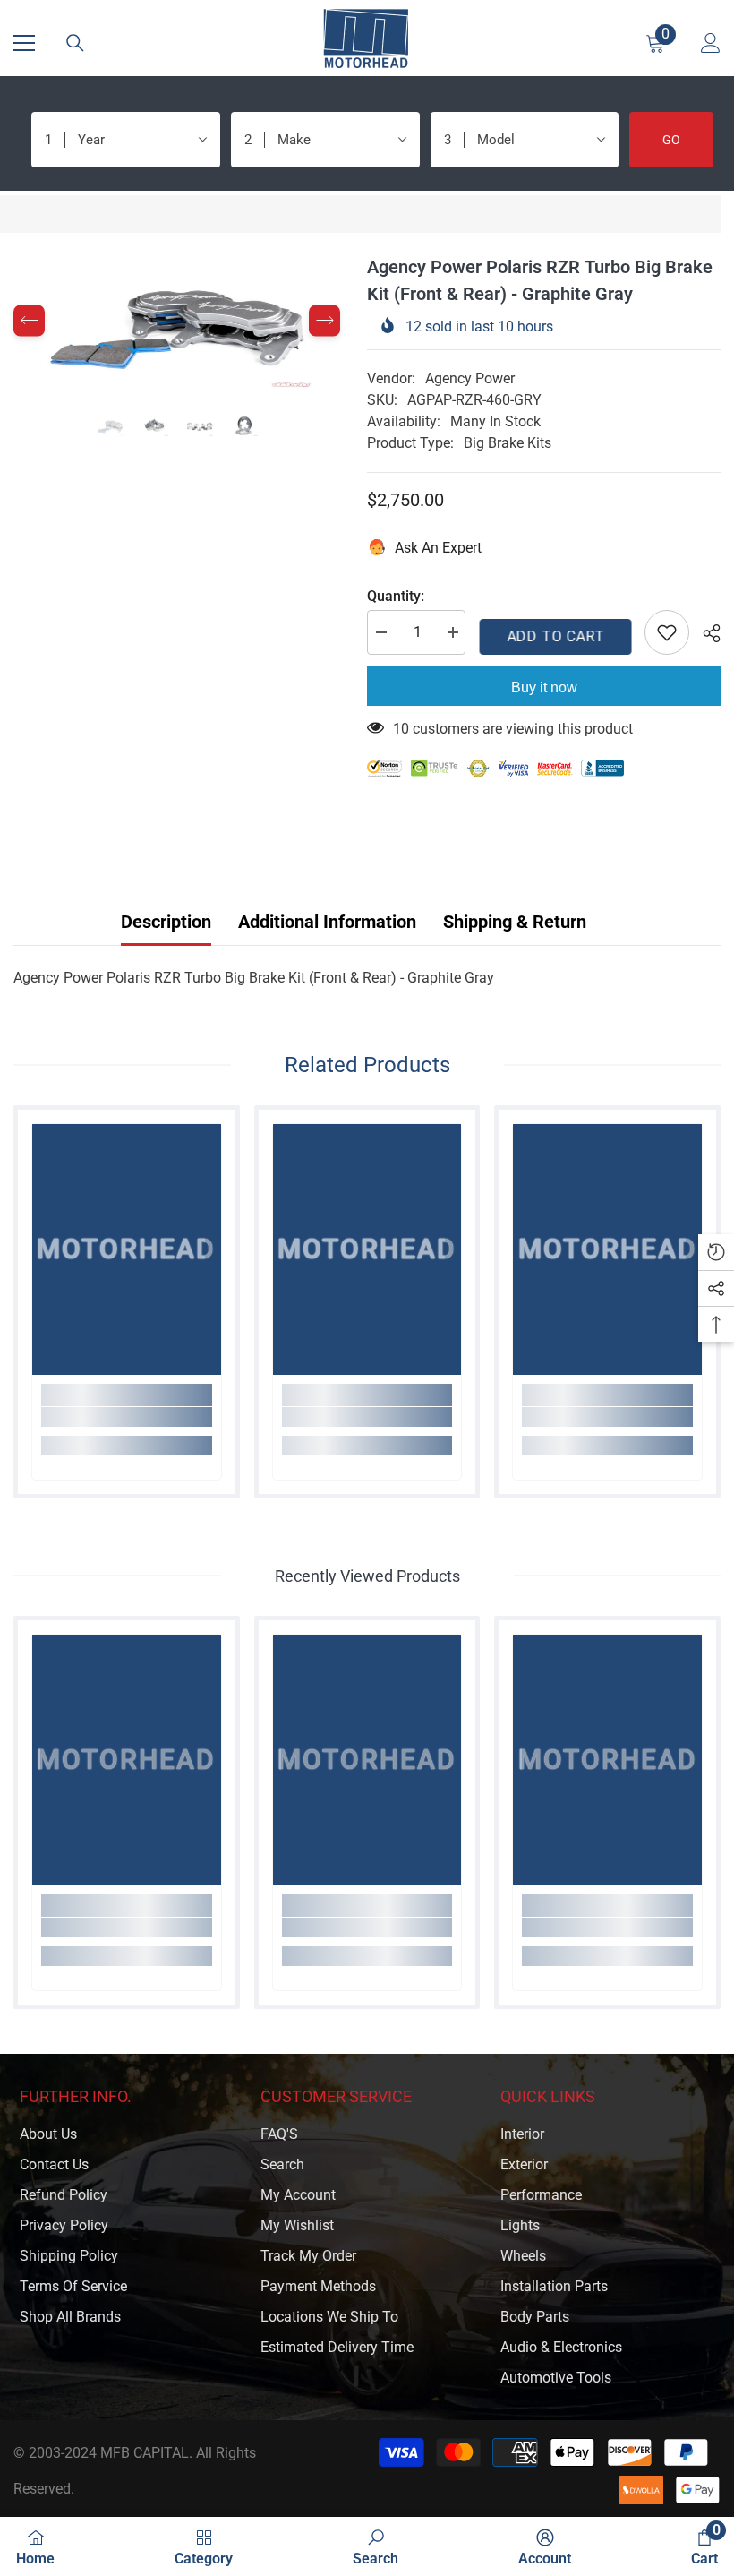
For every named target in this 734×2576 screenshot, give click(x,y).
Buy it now (544, 687)
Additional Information (327, 922)
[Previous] (29, 321)
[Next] (324, 321)
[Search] (75, 43)
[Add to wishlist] (667, 632)
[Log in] (711, 43)
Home (32, 214)
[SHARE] (705, 633)
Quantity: (396, 596)
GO (671, 140)
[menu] (24, 43)
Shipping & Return (515, 922)
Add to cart (555, 636)
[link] (127, 1417)
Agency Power (470, 378)
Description (166, 922)
